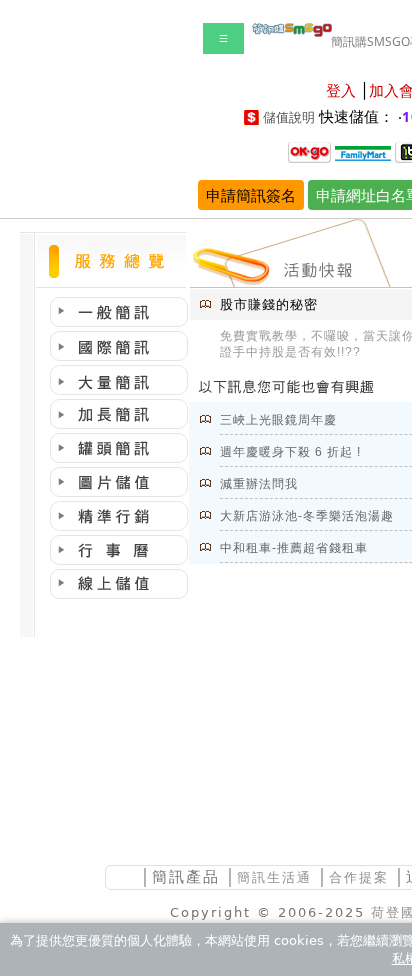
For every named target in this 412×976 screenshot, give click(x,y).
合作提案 (359, 877)
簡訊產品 (186, 876)
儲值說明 (289, 117)
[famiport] (363, 151)
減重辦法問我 (259, 484)
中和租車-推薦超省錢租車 (294, 548)
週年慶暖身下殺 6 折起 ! (290, 452)
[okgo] (309, 151)
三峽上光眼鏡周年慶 (278, 420)
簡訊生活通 (274, 877)
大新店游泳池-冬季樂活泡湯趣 (307, 516)
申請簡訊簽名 (251, 195)
